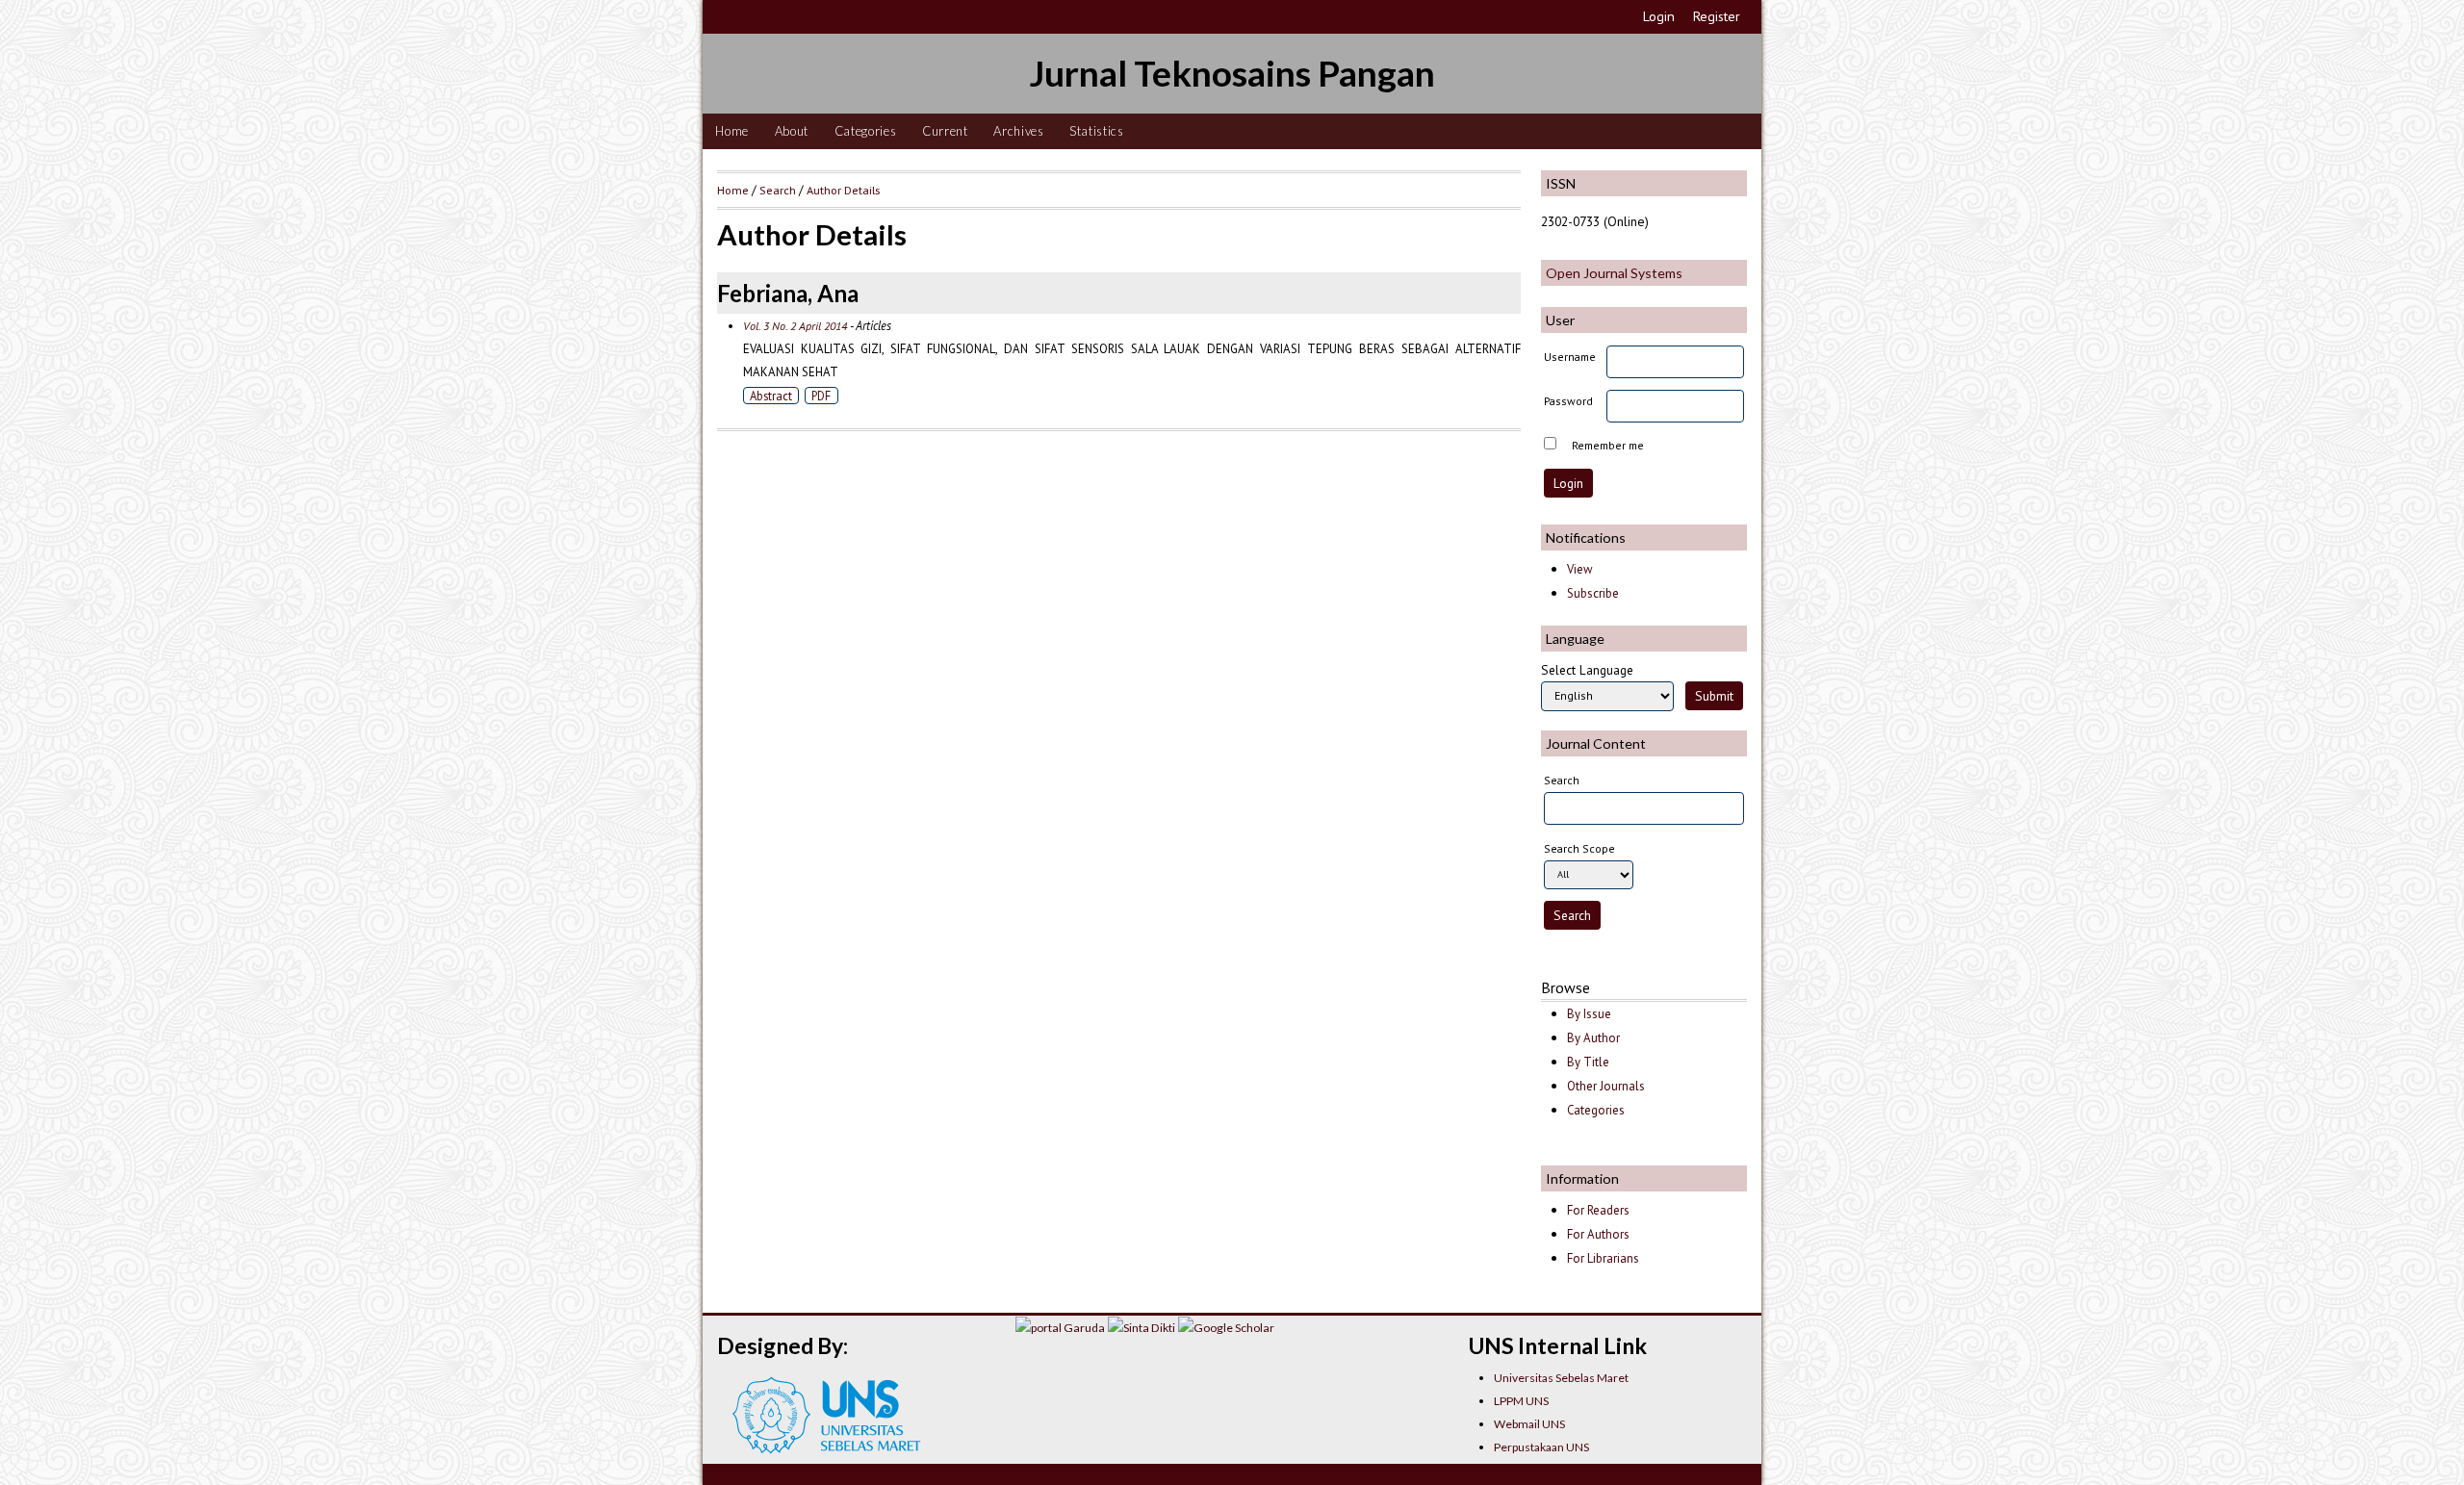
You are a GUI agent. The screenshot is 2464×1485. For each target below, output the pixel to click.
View (1579, 569)
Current (945, 131)
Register (1717, 16)
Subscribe (1593, 593)
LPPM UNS (1521, 1401)
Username (1570, 357)
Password (1568, 401)
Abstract (771, 396)
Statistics (1097, 131)
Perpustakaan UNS (1541, 1447)
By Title (1588, 1062)
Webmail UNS (1529, 1424)
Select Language (1587, 670)
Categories (866, 131)
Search (778, 190)
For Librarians (1603, 1258)
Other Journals (1606, 1086)
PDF (821, 396)
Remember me (1608, 445)
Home (732, 131)
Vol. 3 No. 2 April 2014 (795, 326)
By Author (1593, 1038)
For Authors (1598, 1234)
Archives (1018, 131)
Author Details (843, 190)
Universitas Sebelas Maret (1561, 1378)
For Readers (1598, 1210)
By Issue (1589, 1014)
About (792, 131)
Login (1659, 16)
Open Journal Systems (1614, 273)
